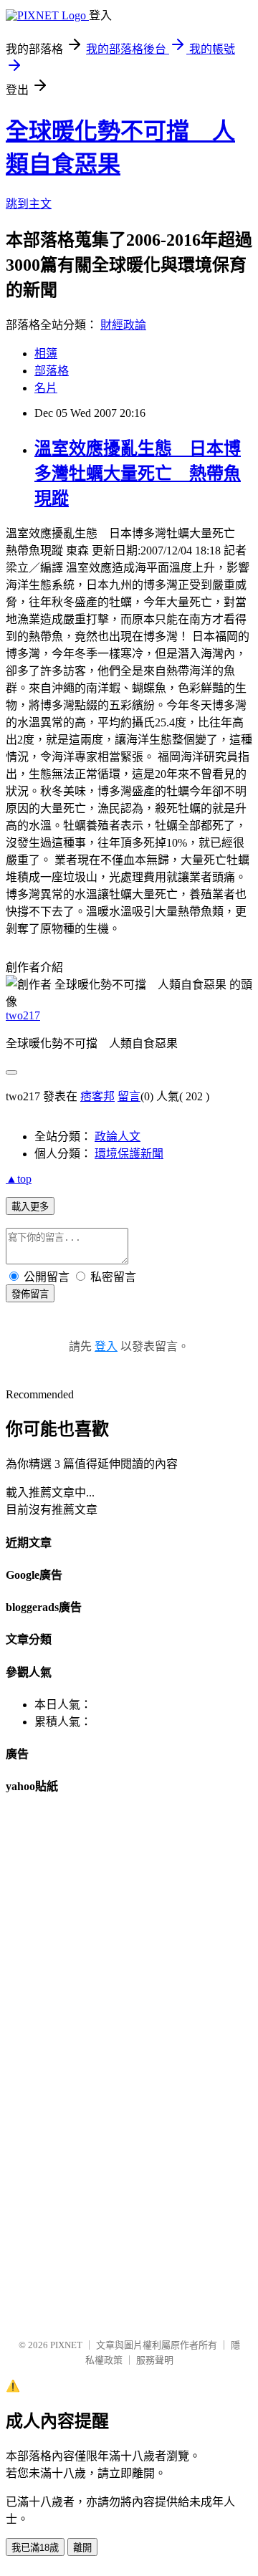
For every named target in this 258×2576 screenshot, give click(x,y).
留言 (129, 1096)
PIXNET (66, 2345)
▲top (19, 1179)
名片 (46, 388)
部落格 (52, 371)
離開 (82, 2548)
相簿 (46, 354)
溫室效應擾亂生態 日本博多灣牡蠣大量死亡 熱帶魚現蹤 (138, 474)
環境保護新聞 (129, 1154)
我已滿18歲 (35, 2548)
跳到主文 (29, 204)
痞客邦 (97, 1096)
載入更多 (30, 1207)
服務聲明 (155, 2360)
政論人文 (118, 1136)
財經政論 (123, 325)
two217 (23, 1015)
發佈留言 (30, 1294)
